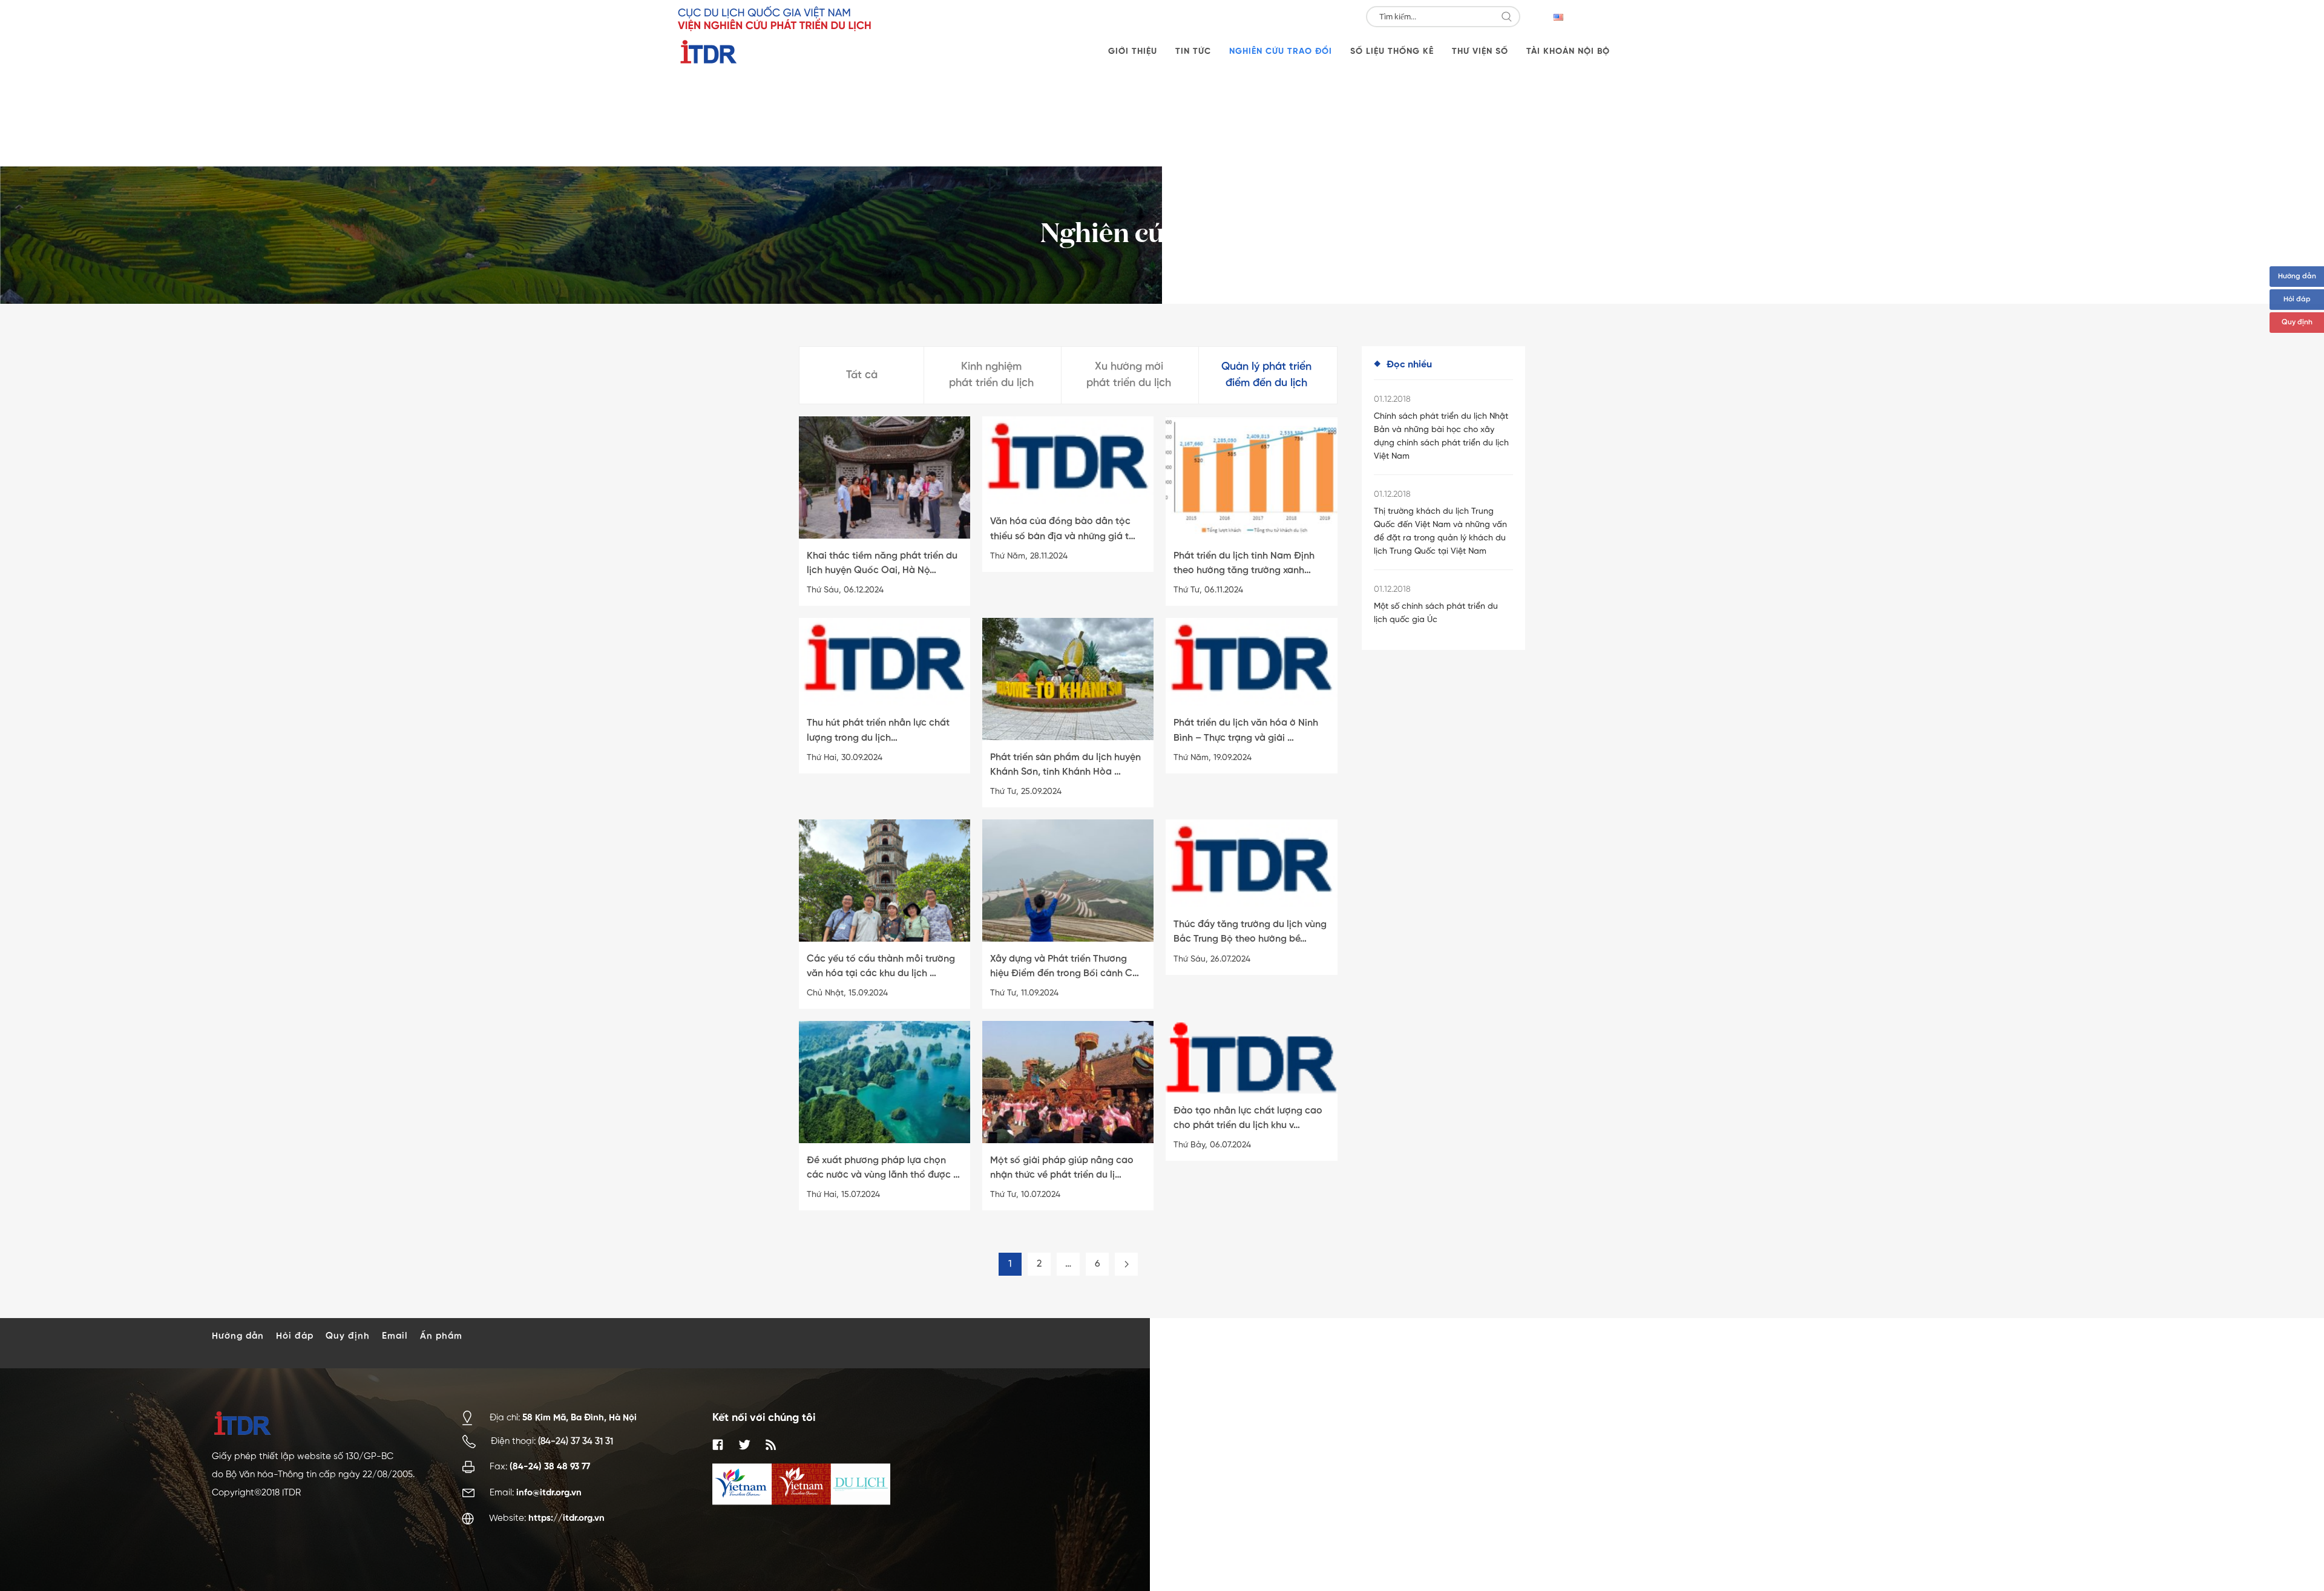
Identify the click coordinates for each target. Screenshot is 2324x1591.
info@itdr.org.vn (549, 1493)
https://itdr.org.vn (566, 1518)
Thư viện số (1480, 51)
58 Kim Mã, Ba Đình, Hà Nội (579, 1417)
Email (395, 1336)
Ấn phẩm (441, 1336)
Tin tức (1193, 51)
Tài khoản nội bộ (1568, 51)
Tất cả (862, 375)
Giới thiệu (1133, 51)
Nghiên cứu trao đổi (1281, 51)
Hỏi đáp (2297, 300)
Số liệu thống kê (1392, 51)
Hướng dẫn (2297, 277)
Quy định (2297, 323)
